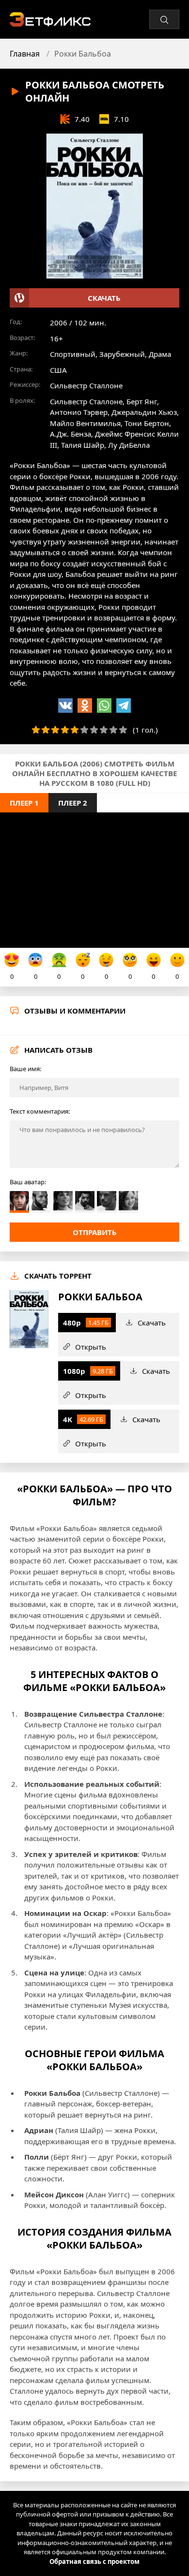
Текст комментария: (40, 1111)
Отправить (95, 1232)
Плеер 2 (73, 803)
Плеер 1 (24, 803)
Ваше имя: (25, 1069)
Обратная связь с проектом (94, 2561)
